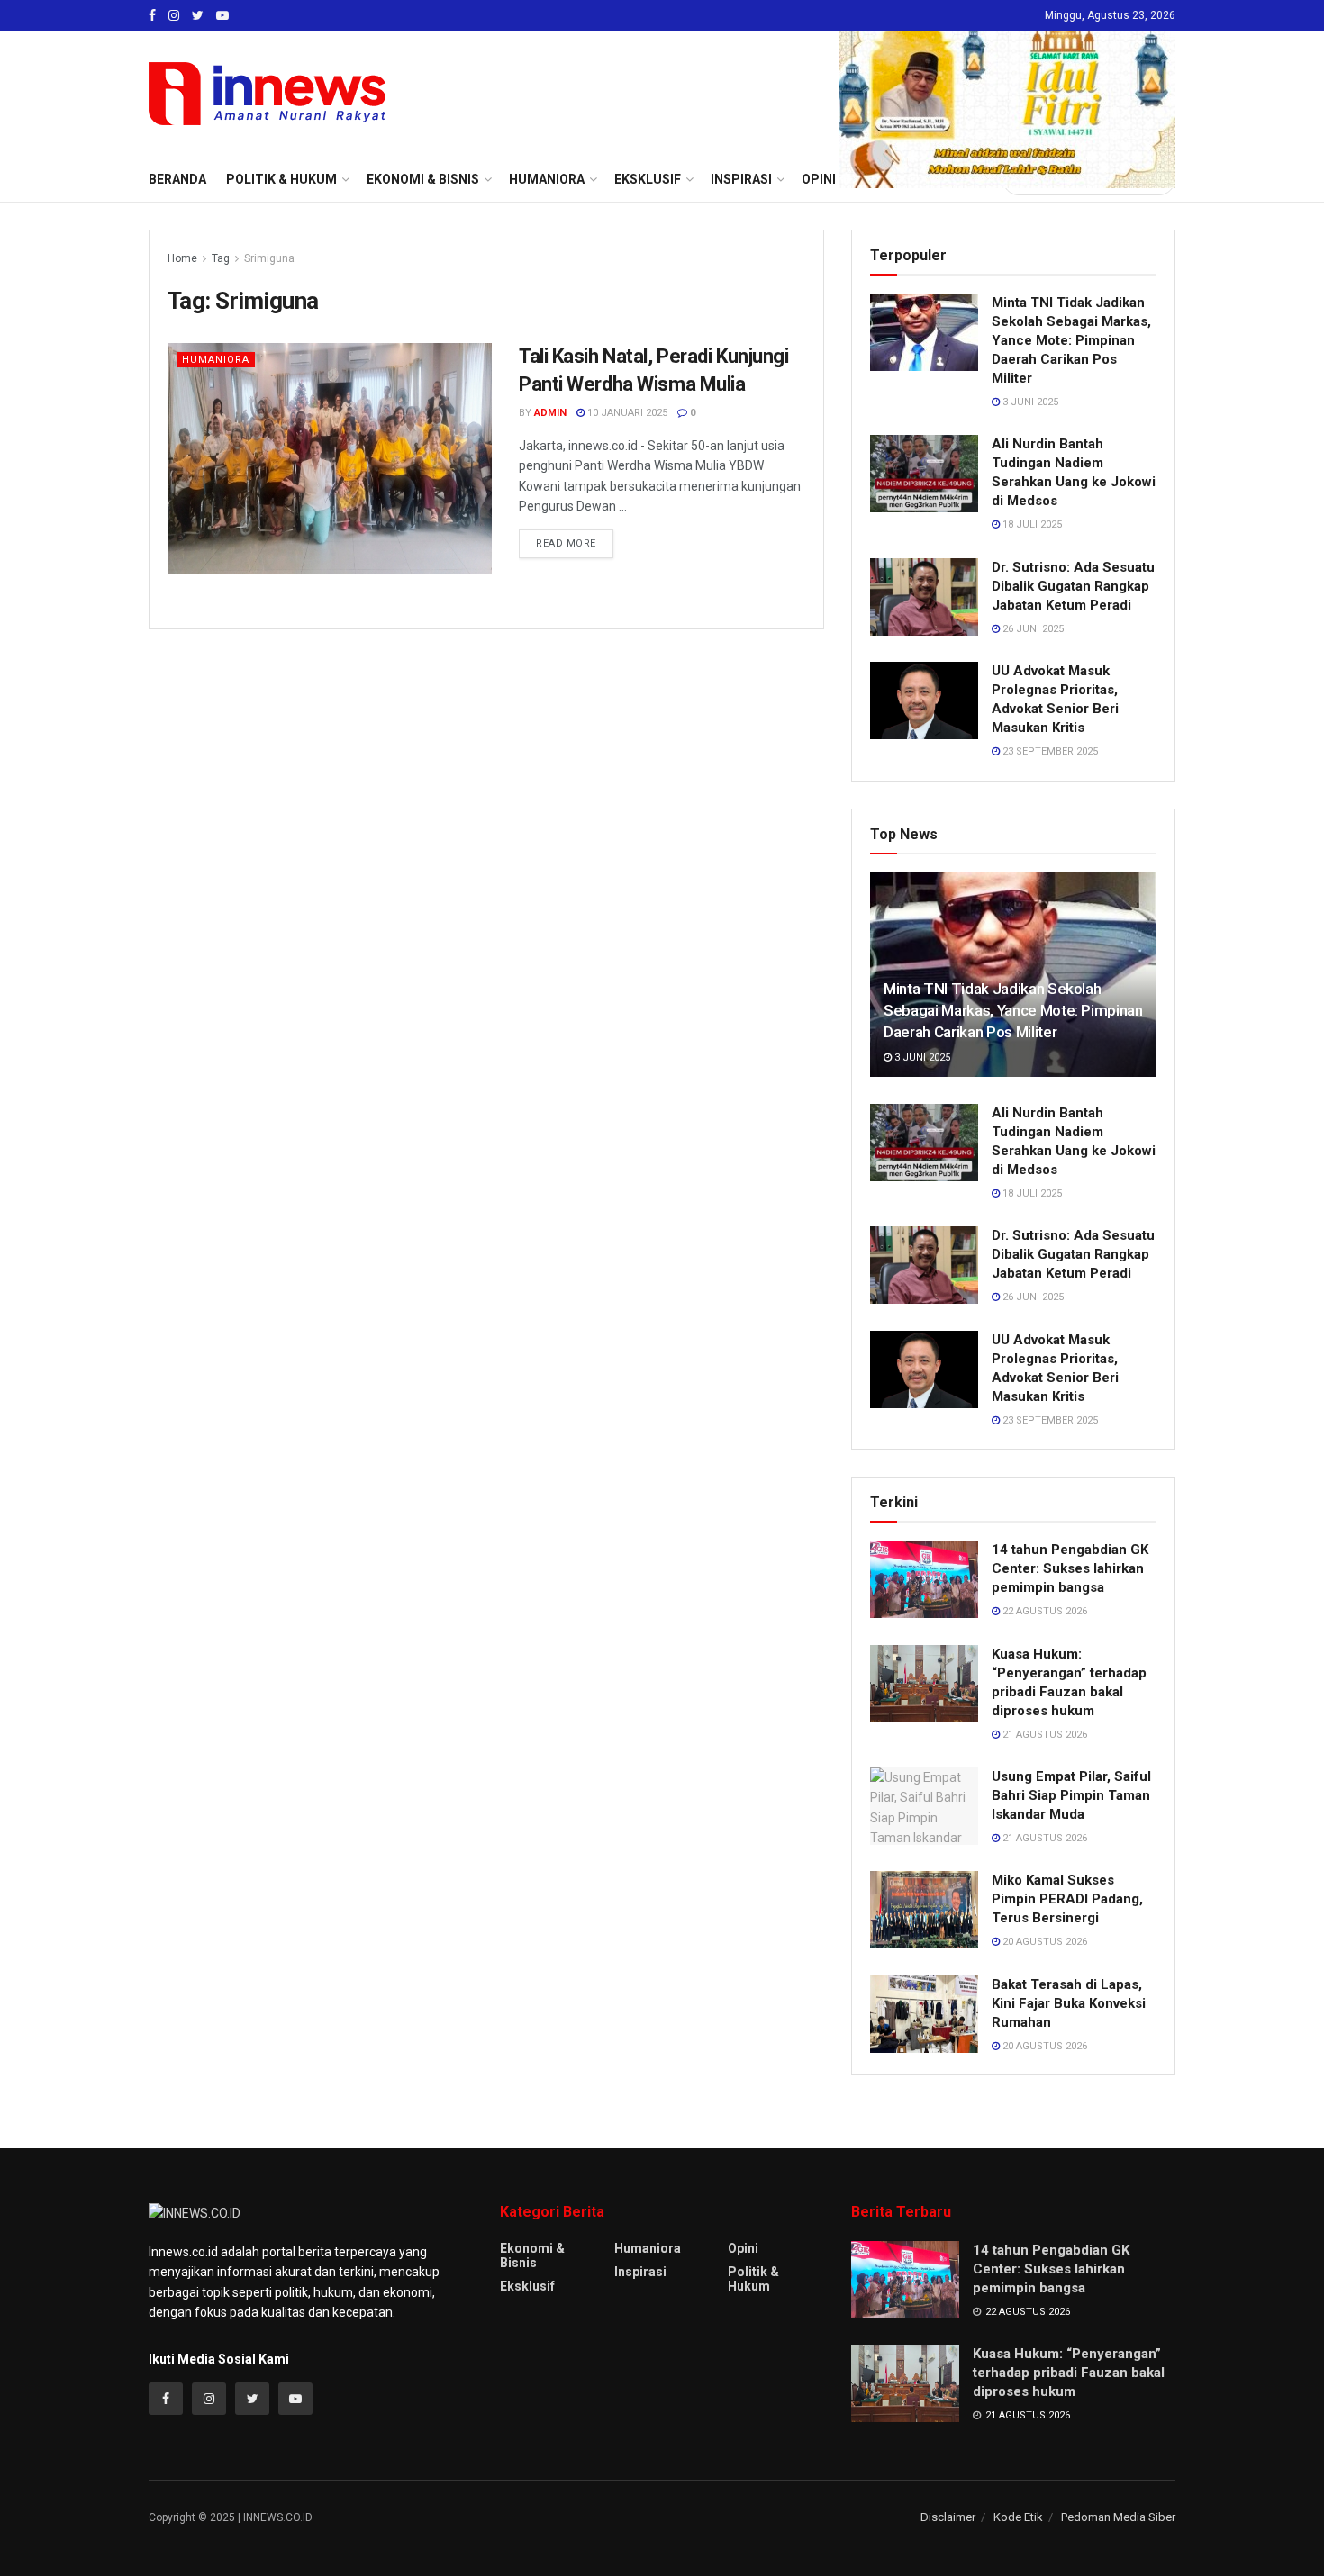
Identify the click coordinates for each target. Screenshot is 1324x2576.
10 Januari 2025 (626, 413)
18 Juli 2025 (1031, 524)
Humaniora (216, 360)
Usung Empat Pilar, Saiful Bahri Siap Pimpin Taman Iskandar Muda (1071, 1795)
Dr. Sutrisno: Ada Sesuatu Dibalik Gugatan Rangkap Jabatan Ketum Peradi (1073, 586)
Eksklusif (527, 2286)
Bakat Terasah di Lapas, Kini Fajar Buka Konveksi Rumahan (1069, 2003)
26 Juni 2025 (1032, 629)
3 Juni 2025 (1029, 402)
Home (182, 258)
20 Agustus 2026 (1043, 1942)
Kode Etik (1018, 2517)
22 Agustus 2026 (1043, 1611)
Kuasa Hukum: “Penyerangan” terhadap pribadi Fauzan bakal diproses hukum (1069, 2373)
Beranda (177, 179)
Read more (566, 543)
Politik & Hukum (281, 179)
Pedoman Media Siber (1118, 2517)
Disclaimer (948, 2517)
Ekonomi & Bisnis (532, 2255)
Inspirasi (640, 2272)
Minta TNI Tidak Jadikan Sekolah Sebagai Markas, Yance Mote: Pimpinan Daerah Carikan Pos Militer (1071, 340)
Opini (743, 2248)
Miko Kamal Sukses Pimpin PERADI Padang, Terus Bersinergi (1067, 1899)
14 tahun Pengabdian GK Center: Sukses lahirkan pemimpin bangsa (1070, 1568)
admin (550, 413)
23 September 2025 (1049, 751)
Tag (221, 258)
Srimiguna (269, 258)
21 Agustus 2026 (1043, 1735)
